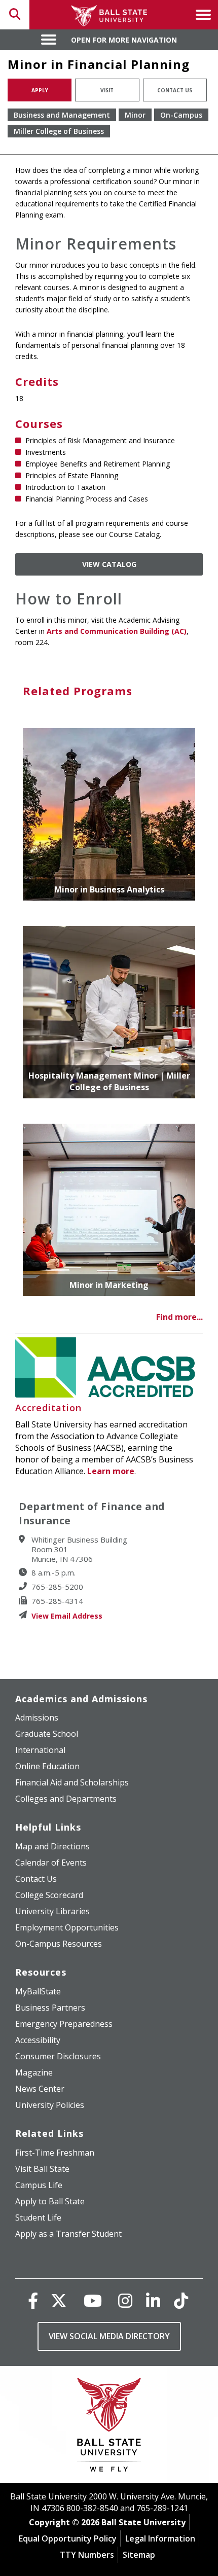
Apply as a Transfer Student (68, 2234)
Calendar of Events (51, 1863)
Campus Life (39, 2185)
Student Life (38, 2217)
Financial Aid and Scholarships (72, 1782)
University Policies (50, 2105)
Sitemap (139, 2555)
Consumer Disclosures (58, 2056)
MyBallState (38, 1991)
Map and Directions (52, 1846)
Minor (135, 115)
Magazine (34, 2072)
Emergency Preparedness (64, 2024)
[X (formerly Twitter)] (59, 2300)
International (40, 1750)
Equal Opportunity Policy (68, 2538)
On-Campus (181, 115)
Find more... (179, 1317)
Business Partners (50, 2008)
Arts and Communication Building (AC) (117, 631)
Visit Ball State (42, 2169)
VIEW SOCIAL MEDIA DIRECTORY (109, 2336)
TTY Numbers (87, 2555)
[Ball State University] (109, 2427)
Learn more (111, 1471)
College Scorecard (49, 1895)
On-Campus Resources (59, 1944)
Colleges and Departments (66, 1799)
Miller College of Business (59, 131)
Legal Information (160, 2538)
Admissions (37, 1718)
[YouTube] (93, 2300)
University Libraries (52, 1911)
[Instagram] (125, 2300)
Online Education (47, 1766)
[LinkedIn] (153, 2300)
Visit (107, 90)
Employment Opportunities (67, 1927)
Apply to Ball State (50, 2201)
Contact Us (175, 90)
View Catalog (109, 564)
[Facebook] (33, 2300)
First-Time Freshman (55, 2153)
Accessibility (38, 2040)
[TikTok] (181, 2300)
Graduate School (47, 1734)
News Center (40, 2089)
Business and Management (62, 115)
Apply (40, 90)
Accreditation (48, 1408)
